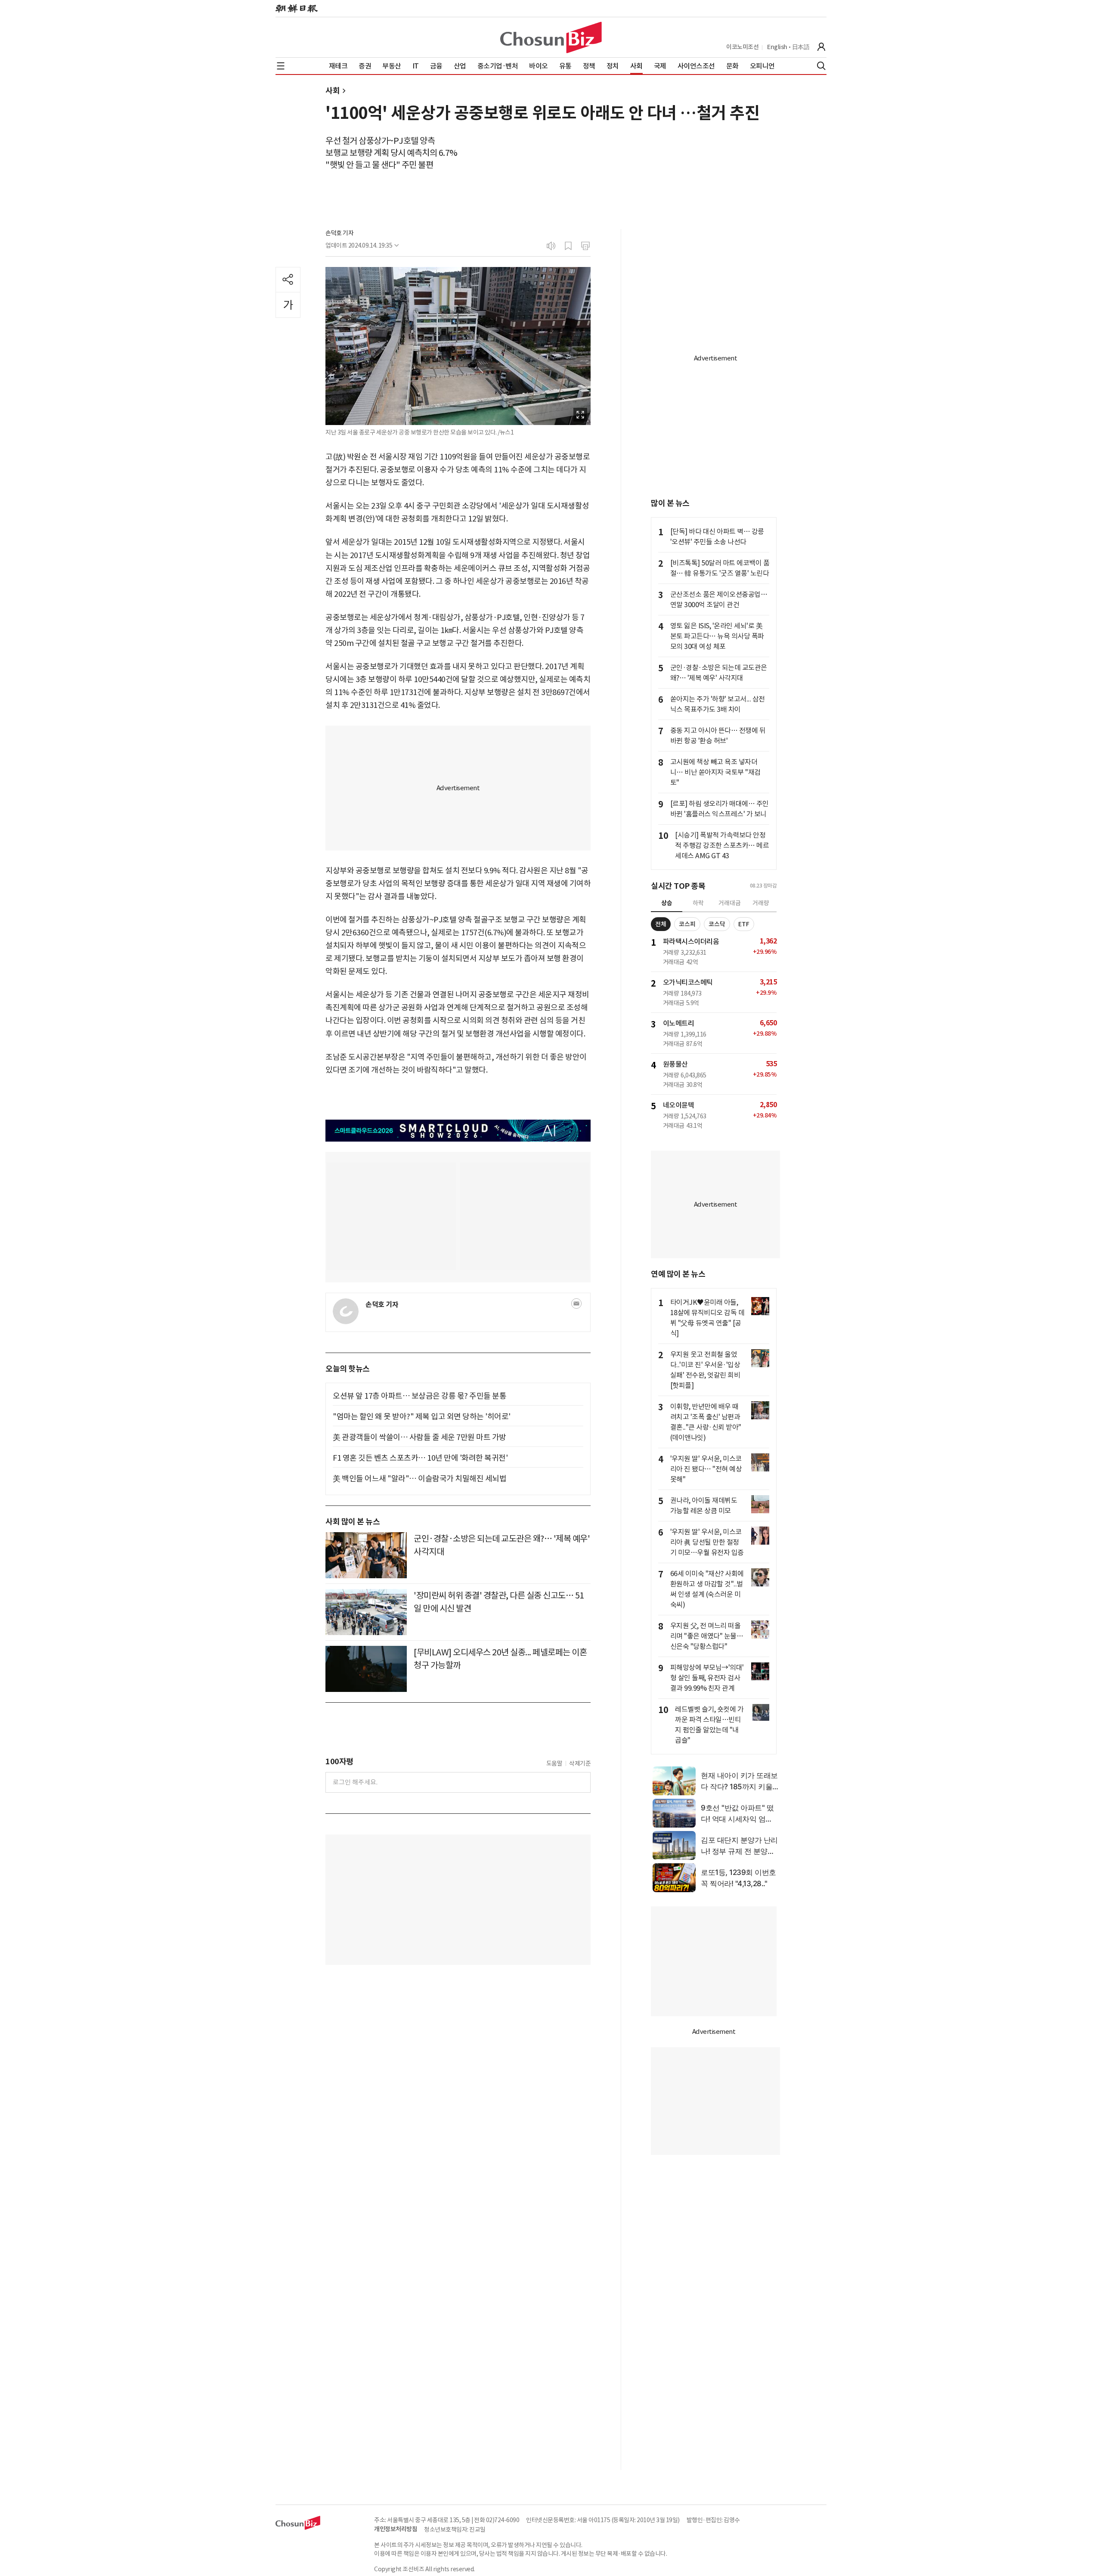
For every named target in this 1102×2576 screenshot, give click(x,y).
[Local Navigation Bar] (281, 66)
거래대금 (730, 903)
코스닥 (717, 924)
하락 (698, 903)
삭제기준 (580, 1763)
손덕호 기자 (339, 233)
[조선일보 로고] (297, 9)
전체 (661, 924)
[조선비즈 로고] (551, 37)
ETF (744, 924)
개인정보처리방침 (396, 2529)
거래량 (761, 903)
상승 (667, 903)
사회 (333, 91)
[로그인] (821, 47)
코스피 (687, 924)
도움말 (554, 1763)
